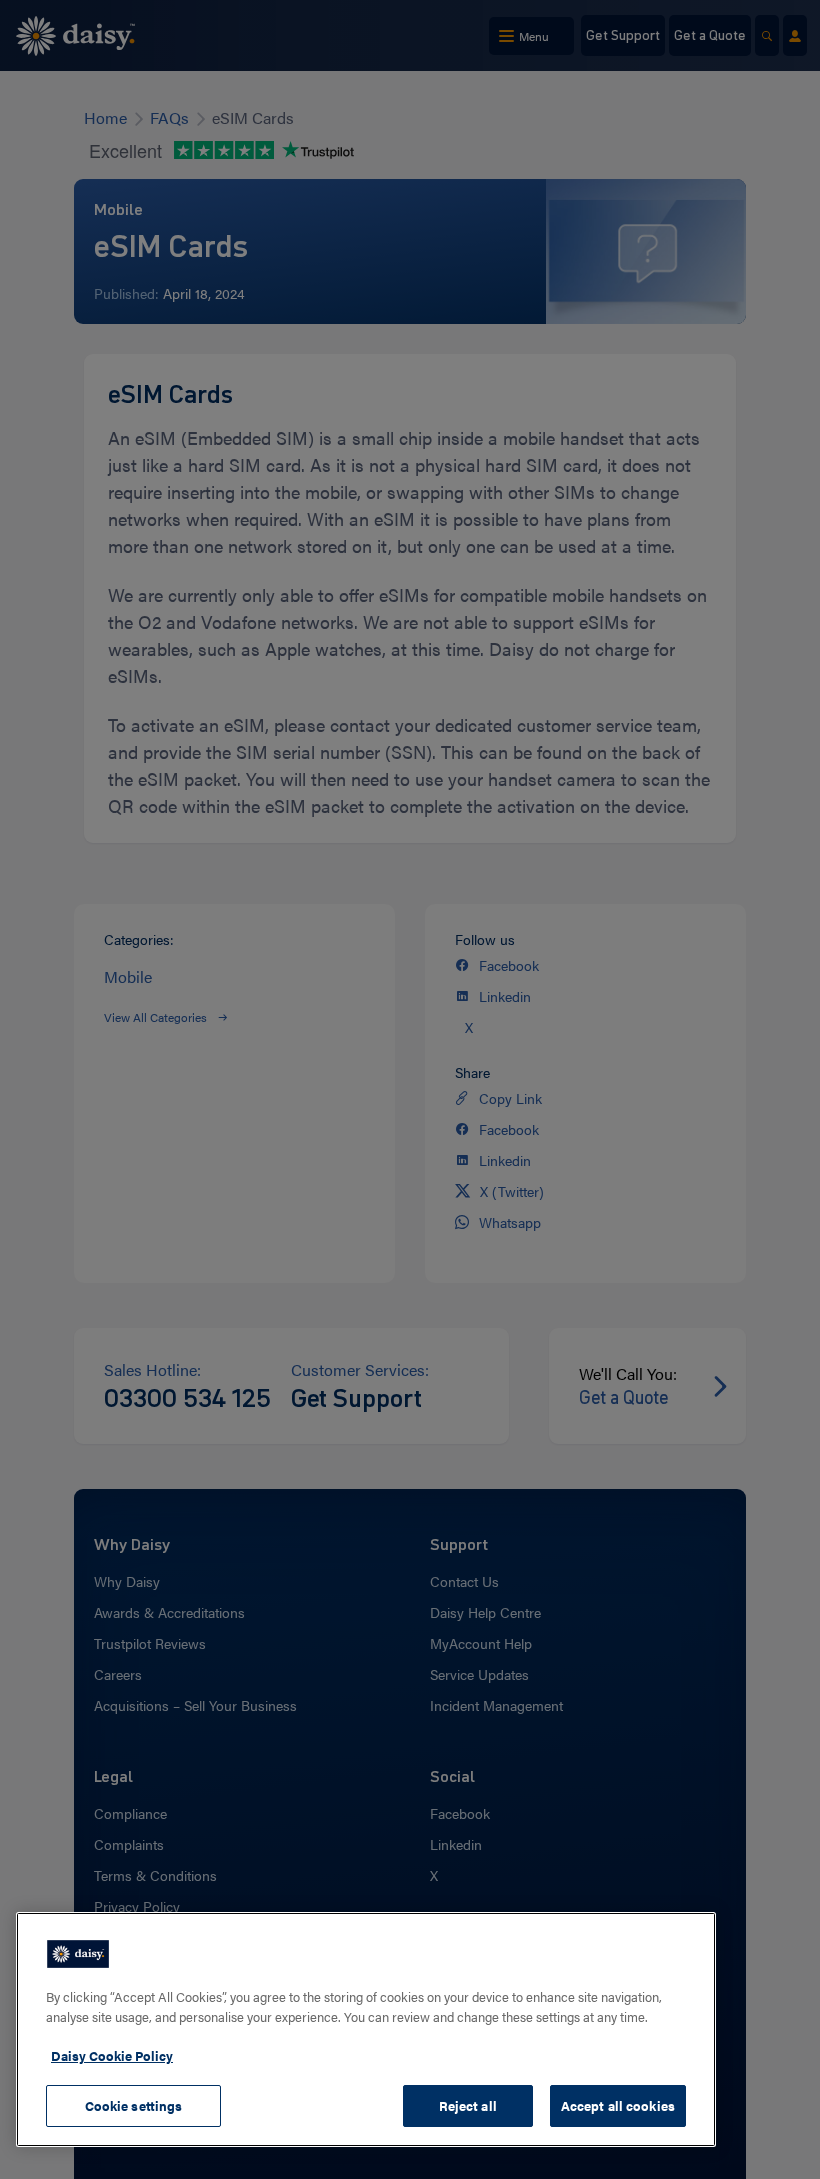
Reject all (468, 2105)
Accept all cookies (618, 2105)
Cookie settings (134, 2105)
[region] (366, 2029)
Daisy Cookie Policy (112, 2055)
